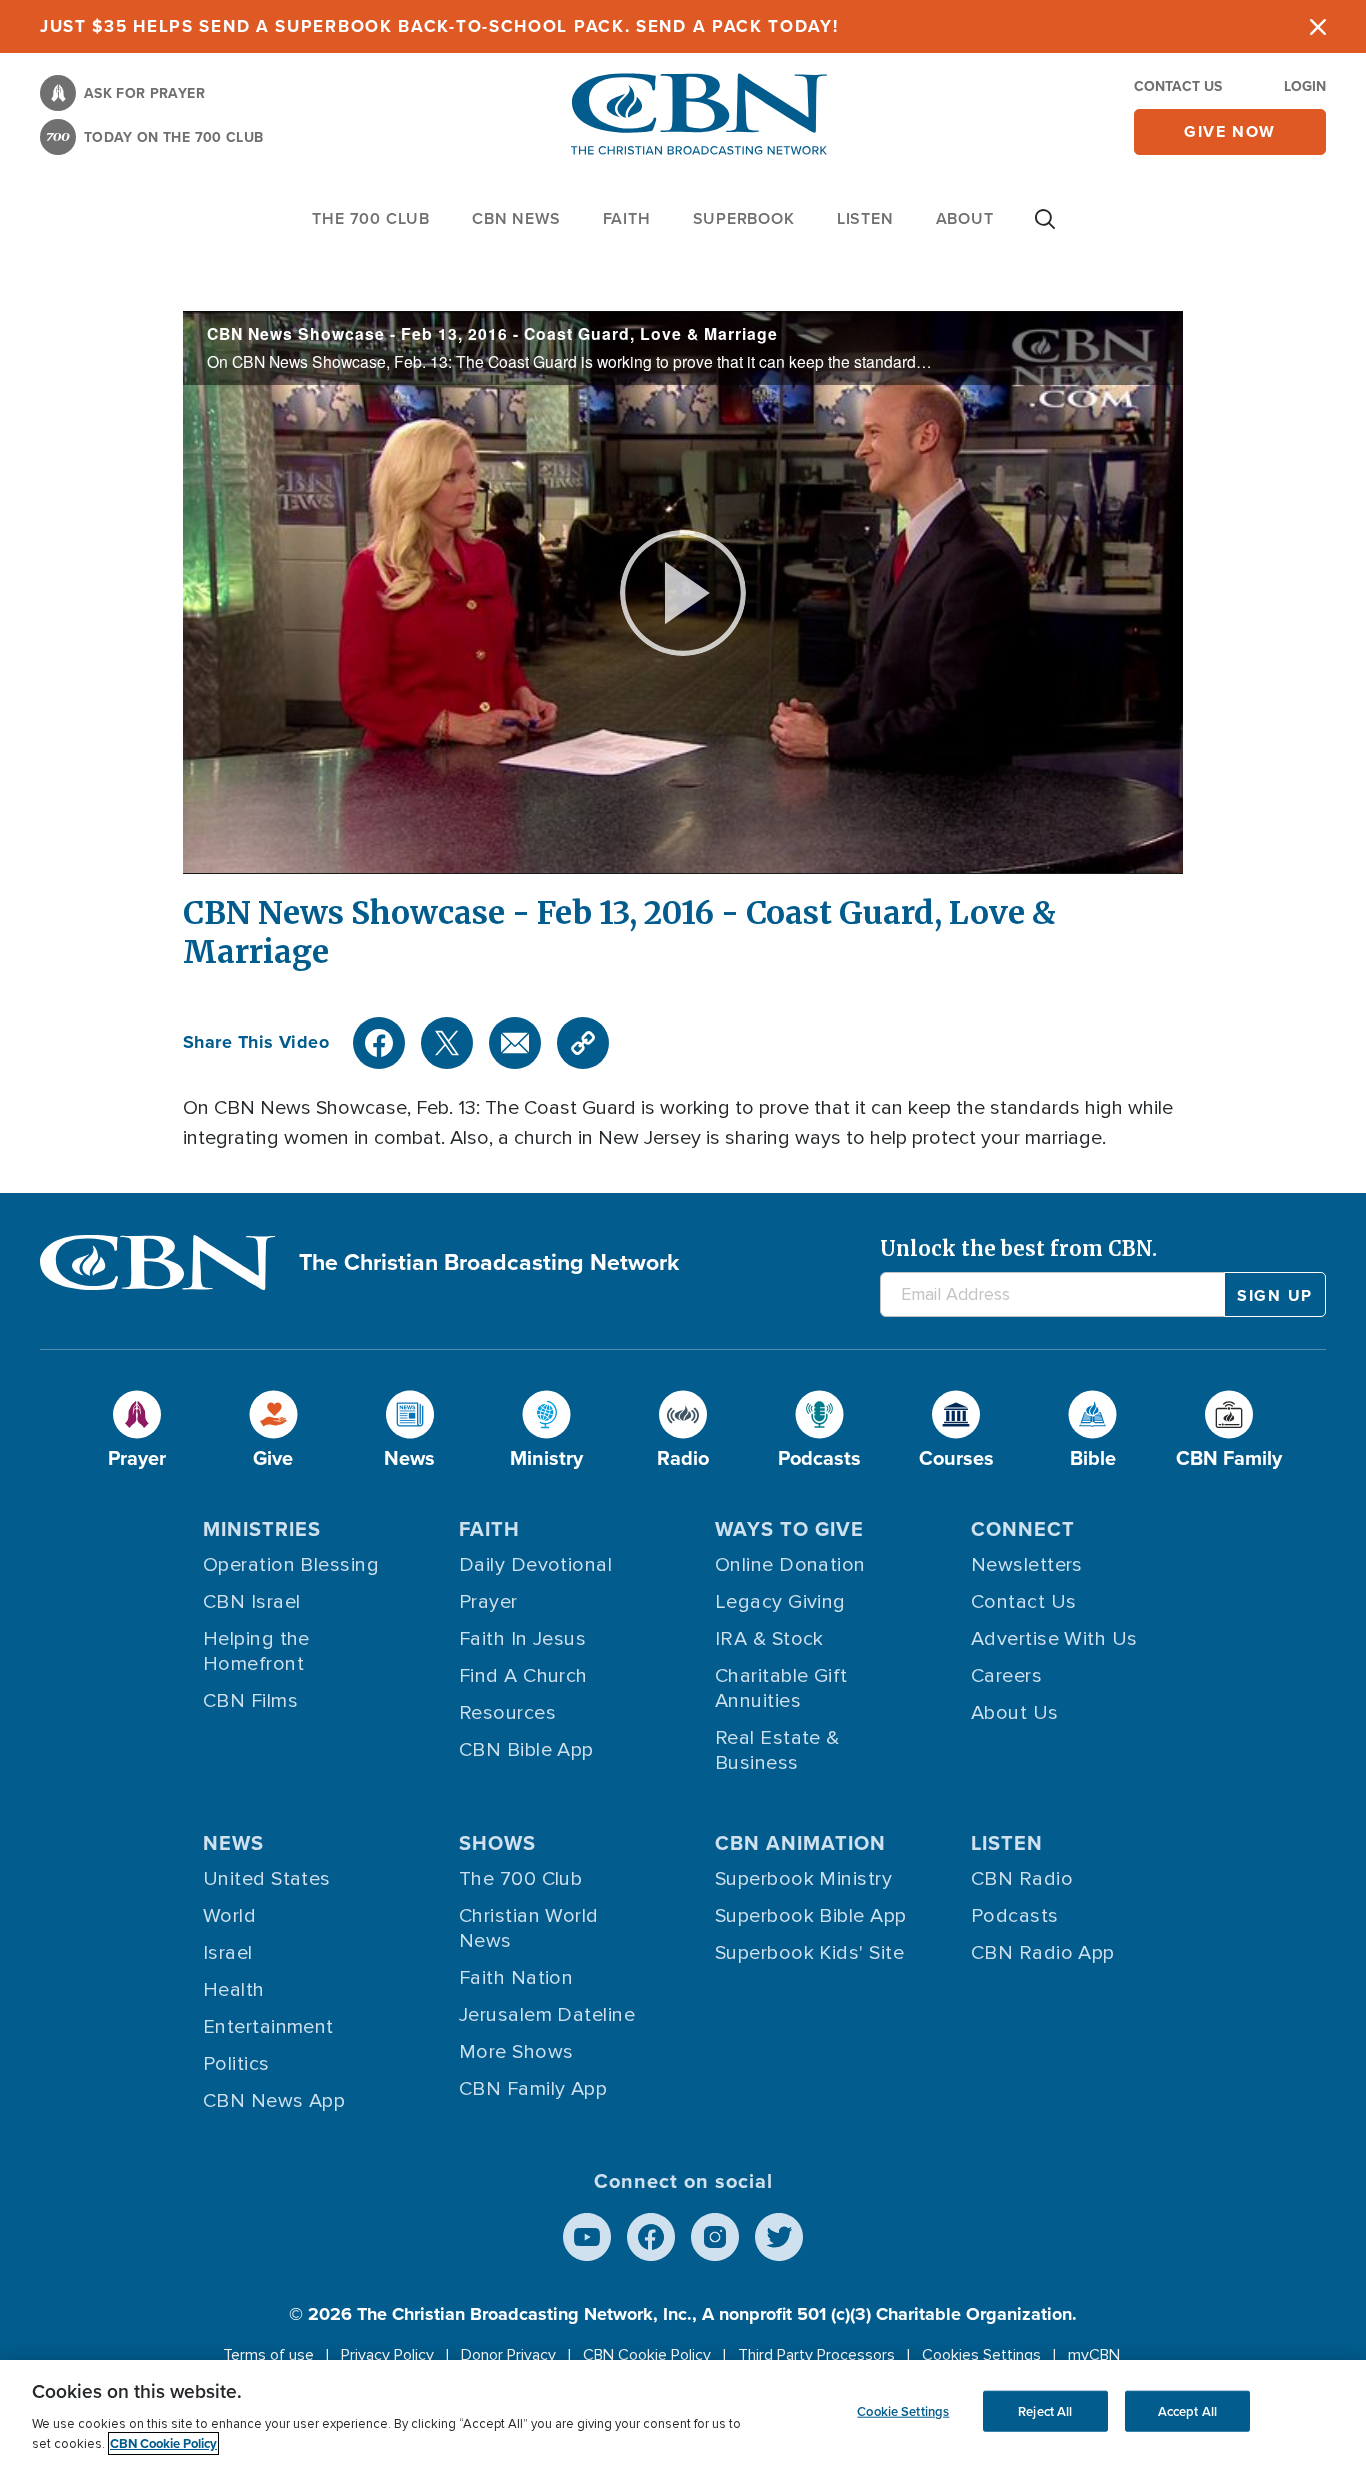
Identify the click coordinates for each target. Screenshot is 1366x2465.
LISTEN (865, 218)
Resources (507, 1713)
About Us (1015, 1713)
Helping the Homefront (256, 1651)
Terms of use (268, 2355)
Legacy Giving (780, 1602)
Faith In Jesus (522, 1639)
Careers (1006, 1676)
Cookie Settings (903, 2410)
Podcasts (1015, 1916)
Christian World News (529, 1928)
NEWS (233, 1843)
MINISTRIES (262, 1529)
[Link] (583, 1043)
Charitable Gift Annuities (781, 1688)
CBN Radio (1022, 1879)
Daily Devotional (535, 1565)
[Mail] (515, 1043)
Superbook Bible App (811, 1916)
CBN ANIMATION (800, 1843)
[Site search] (1045, 229)
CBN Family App (533, 2089)
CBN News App (274, 2101)
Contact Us (1178, 86)
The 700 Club (371, 218)
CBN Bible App (526, 1750)
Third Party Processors (816, 2355)
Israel (228, 1953)
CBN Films (250, 1701)
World (229, 1916)
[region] (683, 2412)
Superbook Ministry (803, 1879)
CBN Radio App (1043, 1953)
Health (234, 1990)
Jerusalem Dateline (547, 2015)
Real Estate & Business (777, 1750)
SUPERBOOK (744, 218)
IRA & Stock (769, 1639)
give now (1230, 131)
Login (1305, 86)
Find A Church (523, 1676)
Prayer (488, 1602)
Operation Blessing (291, 1565)
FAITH (627, 218)
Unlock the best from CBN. (1018, 1248)
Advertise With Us (1054, 1639)
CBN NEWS (516, 218)
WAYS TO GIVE (789, 1529)
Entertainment (268, 2027)
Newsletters (1027, 1565)
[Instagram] (715, 2237)
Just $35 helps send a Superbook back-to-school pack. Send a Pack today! (439, 26)
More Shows (516, 2052)
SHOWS (497, 1843)
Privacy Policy (387, 2355)
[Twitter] (447, 1043)
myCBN (1094, 2355)
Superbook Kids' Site (809, 1953)
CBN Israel (252, 1602)
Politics (236, 2064)
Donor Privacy (508, 2355)
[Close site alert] (1318, 26)
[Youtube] (587, 2237)
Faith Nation (516, 1978)
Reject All (1045, 2410)
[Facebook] (379, 1043)
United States (267, 1879)
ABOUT (965, 218)
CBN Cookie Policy (647, 2355)
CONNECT (1023, 1529)
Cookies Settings (981, 2355)
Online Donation (790, 1565)
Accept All (1187, 2410)
